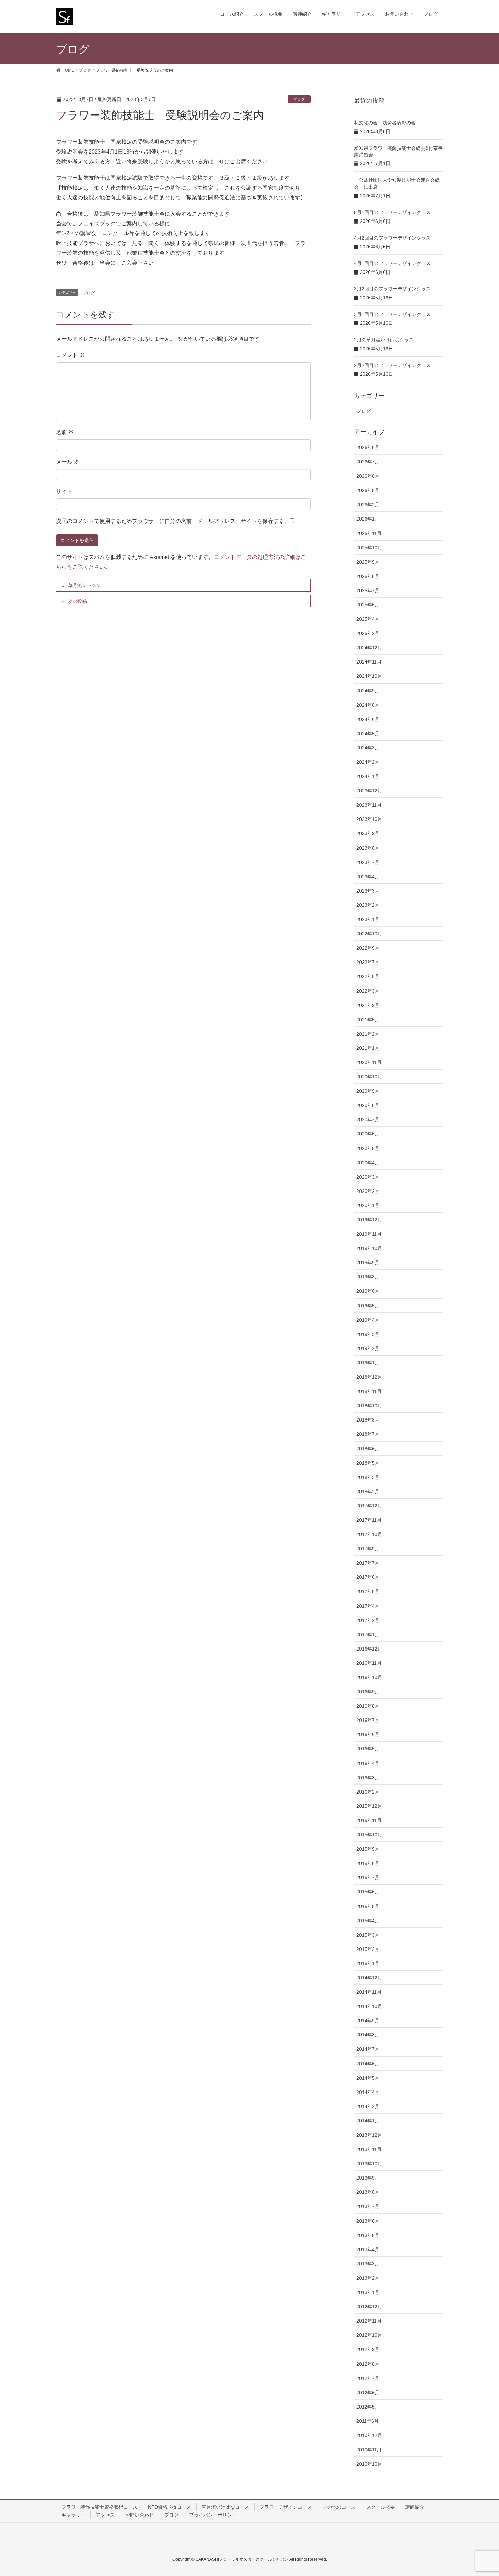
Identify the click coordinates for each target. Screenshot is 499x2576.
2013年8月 (368, 2192)
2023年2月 (368, 905)
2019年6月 (368, 1291)
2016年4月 (368, 1763)
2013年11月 (369, 2149)
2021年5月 (368, 1020)
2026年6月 (368, 476)
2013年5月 (368, 2235)
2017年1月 (368, 1635)
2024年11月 (369, 662)
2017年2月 (368, 1620)
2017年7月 (368, 1563)
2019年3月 (368, 1334)
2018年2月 (368, 1492)
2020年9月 (368, 1091)
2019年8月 (368, 1277)
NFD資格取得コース (170, 2507)
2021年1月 (368, 1048)
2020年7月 (368, 1119)
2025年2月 (368, 633)
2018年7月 (368, 1434)
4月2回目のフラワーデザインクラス (392, 238)
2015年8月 (368, 1863)
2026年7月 (368, 462)
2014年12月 (369, 1978)
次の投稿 (77, 601)
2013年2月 (368, 2278)
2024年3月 (368, 748)
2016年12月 (369, 1649)
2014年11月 (369, 1992)
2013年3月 (368, 2264)
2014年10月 (369, 2006)
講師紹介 (415, 2507)
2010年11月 (369, 2450)
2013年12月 (369, 2135)
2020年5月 (368, 1148)
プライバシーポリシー (213, 2515)
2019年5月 (368, 1306)
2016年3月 (368, 1778)
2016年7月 (368, 1720)
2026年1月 (368, 519)
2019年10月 (369, 1248)
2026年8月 (368, 447)
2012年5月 (368, 2407)
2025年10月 (369, 548)
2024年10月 (369, 676)
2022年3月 (368, 991)
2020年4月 (368, 1163)
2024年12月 (369, 648)
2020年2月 (368, 1191)
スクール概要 (381, 2507)
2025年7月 (368, 590)
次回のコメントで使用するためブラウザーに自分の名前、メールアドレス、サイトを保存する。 (173, 521)
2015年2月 (368, 1949)
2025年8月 (368, 576)
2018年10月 (369, 1406)
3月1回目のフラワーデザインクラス (392, 314)
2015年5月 (368, 1906)
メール (68, 462)
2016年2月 (368, 1792)
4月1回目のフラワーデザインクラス (392, 263)
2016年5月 (368, 1749)
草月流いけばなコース (225, 2507)
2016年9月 (368, 1692)
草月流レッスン (85, 585)
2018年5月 (368, 1463)
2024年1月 (368, 776)
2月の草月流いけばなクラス (384, 340)
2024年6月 (368, 719)
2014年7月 (368, 2049)
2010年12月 (369, 2435)
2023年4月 (368, 877)
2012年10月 (369, 2335)
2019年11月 (369, 1234)
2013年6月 (368, 2221)
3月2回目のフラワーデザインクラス (392, 289)
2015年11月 (369, 1820)
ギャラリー (73, 2515)
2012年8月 (368, 2364)
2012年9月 (368, 2349)
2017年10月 (369, 1534)
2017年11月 (369, 1520)
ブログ (299, 99)
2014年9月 (368, 2021)
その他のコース (339, 2507)
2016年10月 (369, 1677)
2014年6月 (368, 2064)
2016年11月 (369, 1663)
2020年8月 (368, 1105)
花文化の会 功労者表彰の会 (385, 123)
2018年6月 (368, 1449)
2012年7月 (368, 2378)
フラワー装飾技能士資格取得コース (99, 2507)
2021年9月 (368, 1005)
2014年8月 (368, 2035)
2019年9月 (368, 1263)
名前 (65, 432)
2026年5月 (368, 490)
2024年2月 (368, 762)
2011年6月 (368, 2421)
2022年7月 (368, 962)
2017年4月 (368, 1606)
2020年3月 (368, 1177)
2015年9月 (368, 1849)
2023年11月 (369, 805)
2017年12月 (369, 1506)
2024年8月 (368, 705)
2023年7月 (368, 862)
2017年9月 (368, 1549)
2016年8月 (368, 1706)
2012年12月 (369, 2307)
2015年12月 (369, 1806)
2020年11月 (369, 1062)
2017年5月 (368, 1591)
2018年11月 (369, 1391)
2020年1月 (368, 1205)
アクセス (105, 2515)
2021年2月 (368, 1034)
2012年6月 (368, 2393)
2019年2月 (368, 1348)
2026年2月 (368, 505)
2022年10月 (369, 934)
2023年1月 (368, 919)
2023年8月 (368, 848)
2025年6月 (368, 605)
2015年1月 (368, 1963)
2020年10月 (369, 1077)
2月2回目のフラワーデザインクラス (392, 365)
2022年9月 (368, 948)
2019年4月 (368, 1320)
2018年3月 (368, 1477)
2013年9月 (368, 2178)
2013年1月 (368, 2292)
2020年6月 (368, 1134)
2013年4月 (368, 2249)
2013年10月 (369, 2164)
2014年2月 (368, 2106)
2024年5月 (368, 734)
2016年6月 (368, 1734)
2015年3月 (368, 1935)
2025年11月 (369, 533)
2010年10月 (369, 2464)
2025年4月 (368, 619)
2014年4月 (368, 2092)
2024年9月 (368, 691)
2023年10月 (369, 819)
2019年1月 (368, 1363)
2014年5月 (368, 2078)
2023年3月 (368, 891)
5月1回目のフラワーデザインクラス (392, 212)
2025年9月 (368, 562)
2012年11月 (369, 2321)
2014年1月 (368, 2121)
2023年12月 (369, 791)
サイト (64, 491)
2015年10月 (369, 1835)
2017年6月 (368, 1577)
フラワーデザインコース (286, 2507)
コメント (70, 355)
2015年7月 (368, 1877)
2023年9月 (368, 833)
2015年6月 (368, 1892)
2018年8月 (368, 1420)
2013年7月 (368, 2206)
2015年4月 (368, 1921)
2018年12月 (369, 1377)
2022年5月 (368, 976)
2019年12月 (369, 1220)
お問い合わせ (140, 2515)
